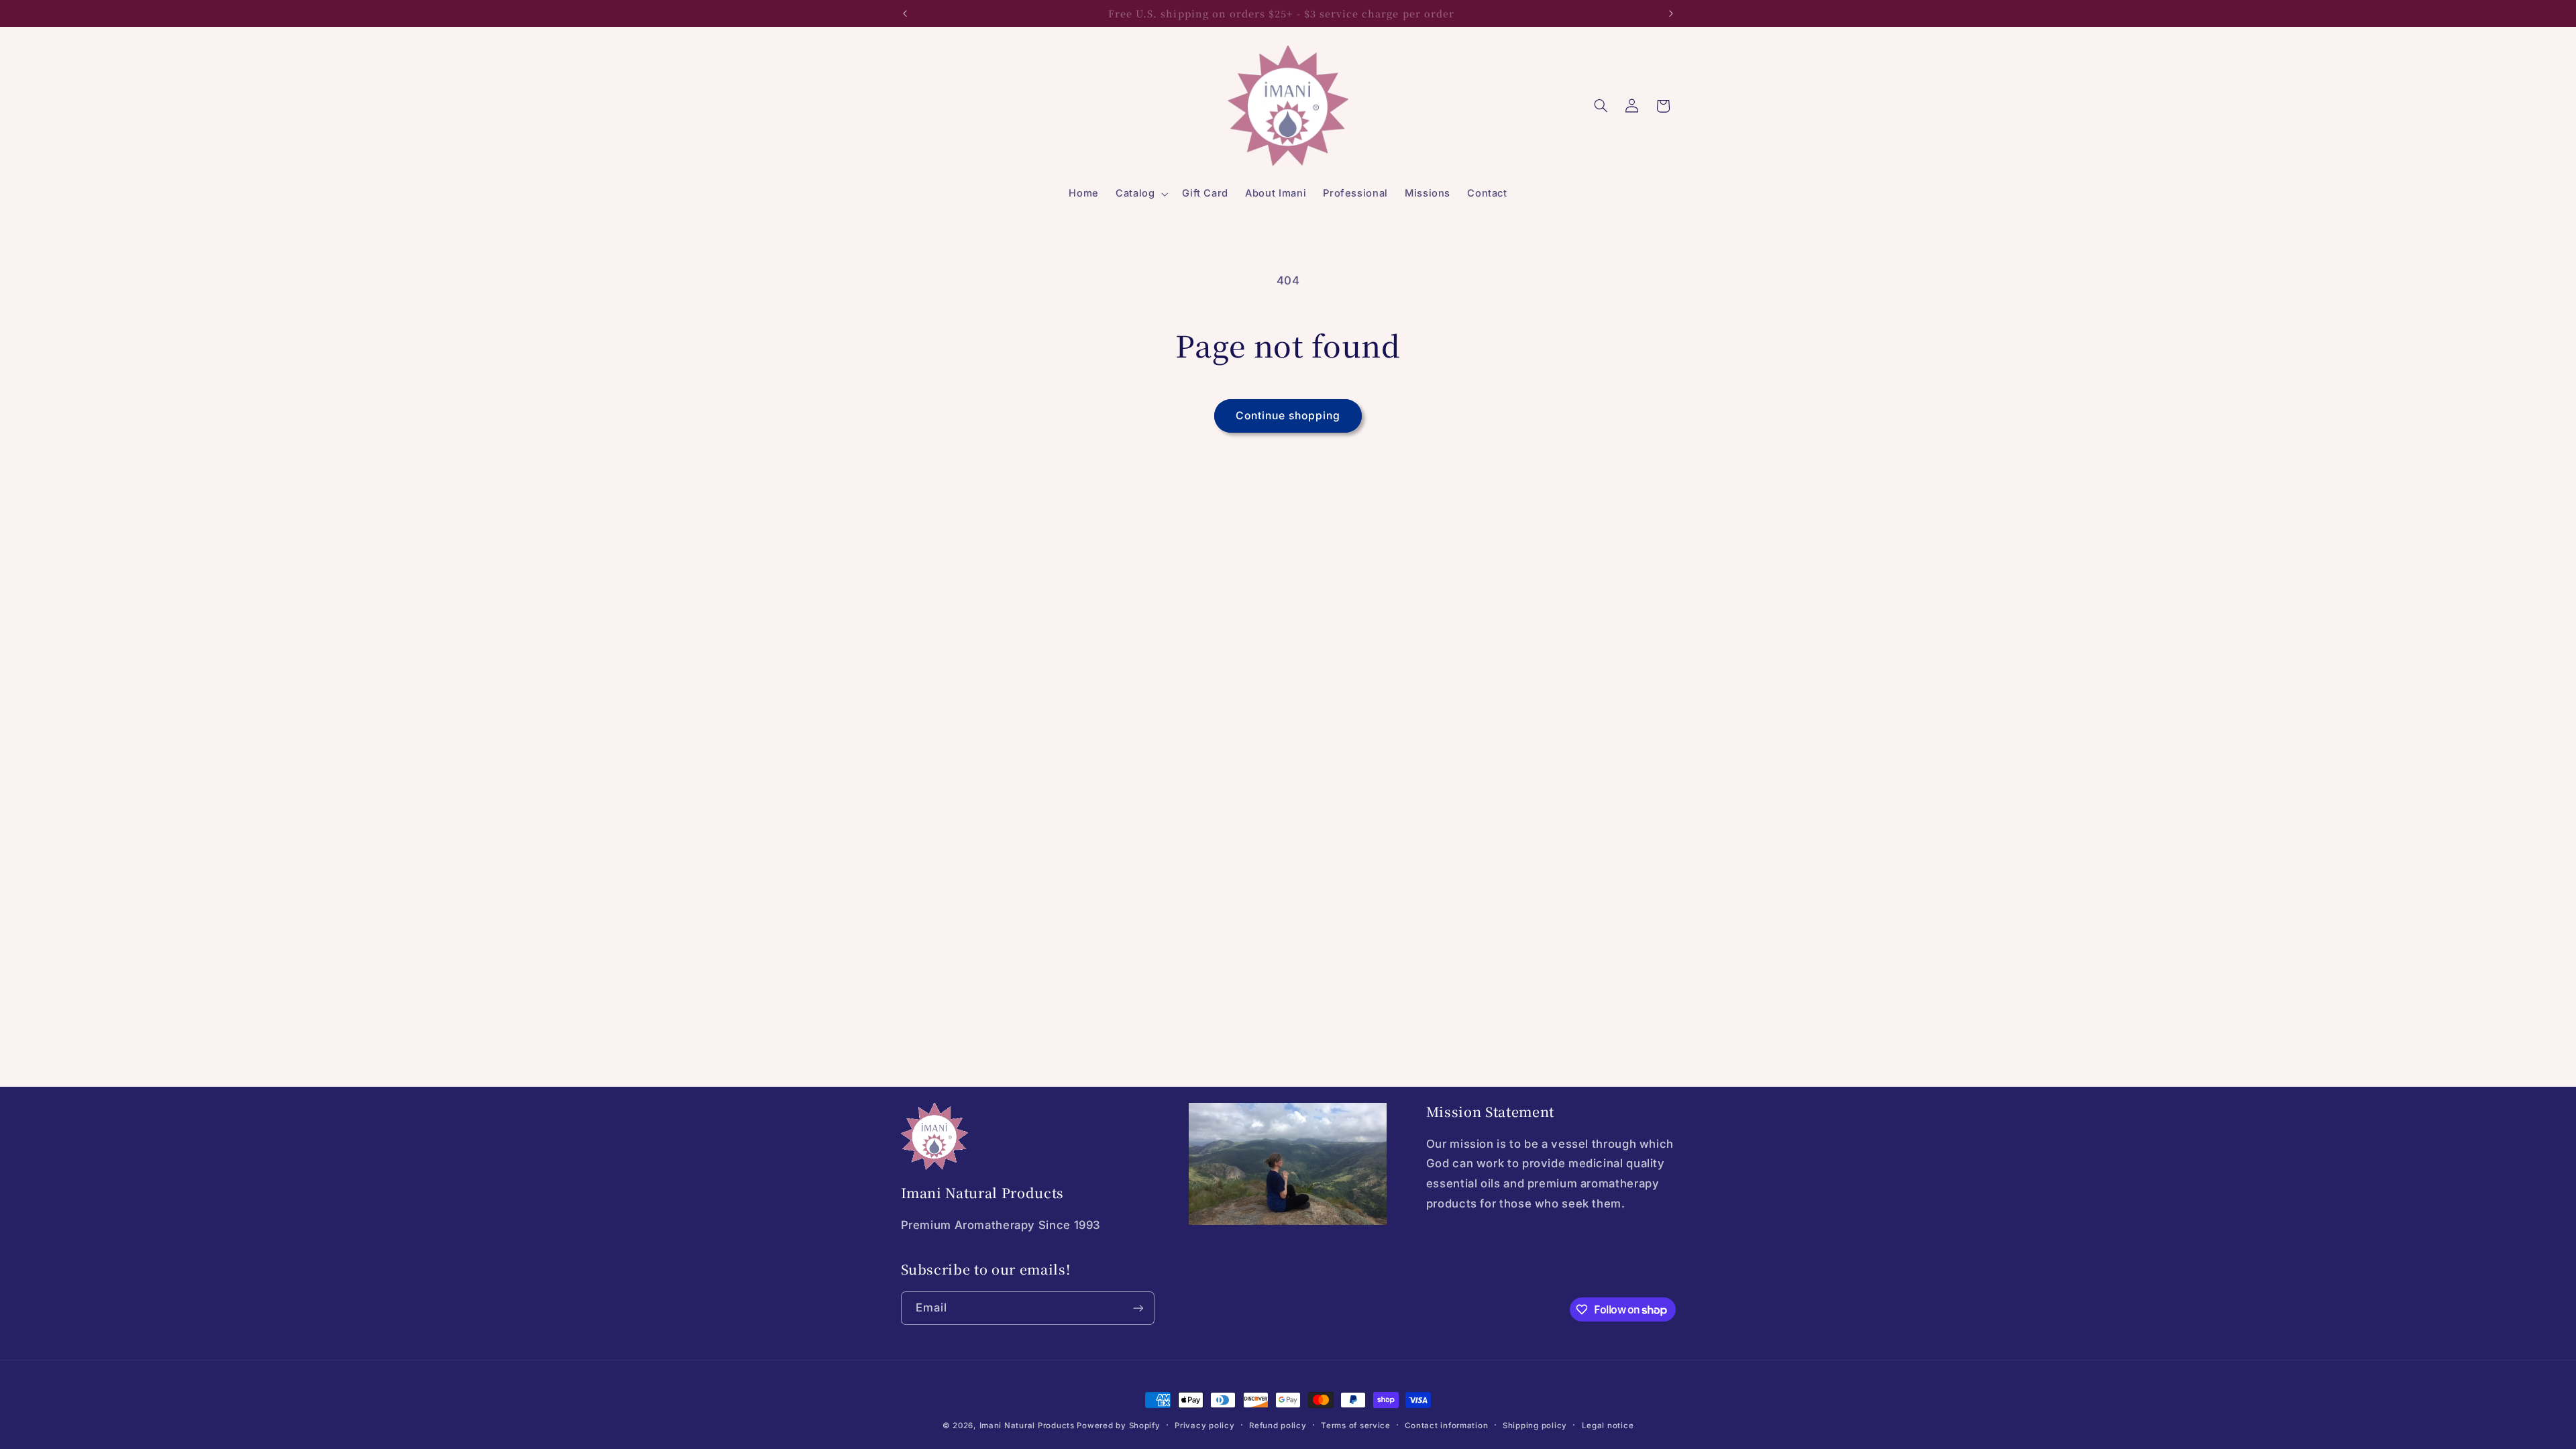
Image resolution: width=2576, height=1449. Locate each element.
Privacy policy (1204, 1426)
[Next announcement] (1671, 13)
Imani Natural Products (1027, 1426)
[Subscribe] (1138, 1308)
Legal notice (1608, 1426)
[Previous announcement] (905, 13)
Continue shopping (1288, 416)
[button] (1140, 194)
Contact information (1446, 1426)
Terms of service (1356, 1426)
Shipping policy (1535, 1426)
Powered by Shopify (1118, 1426)
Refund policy (1278, 1426)
